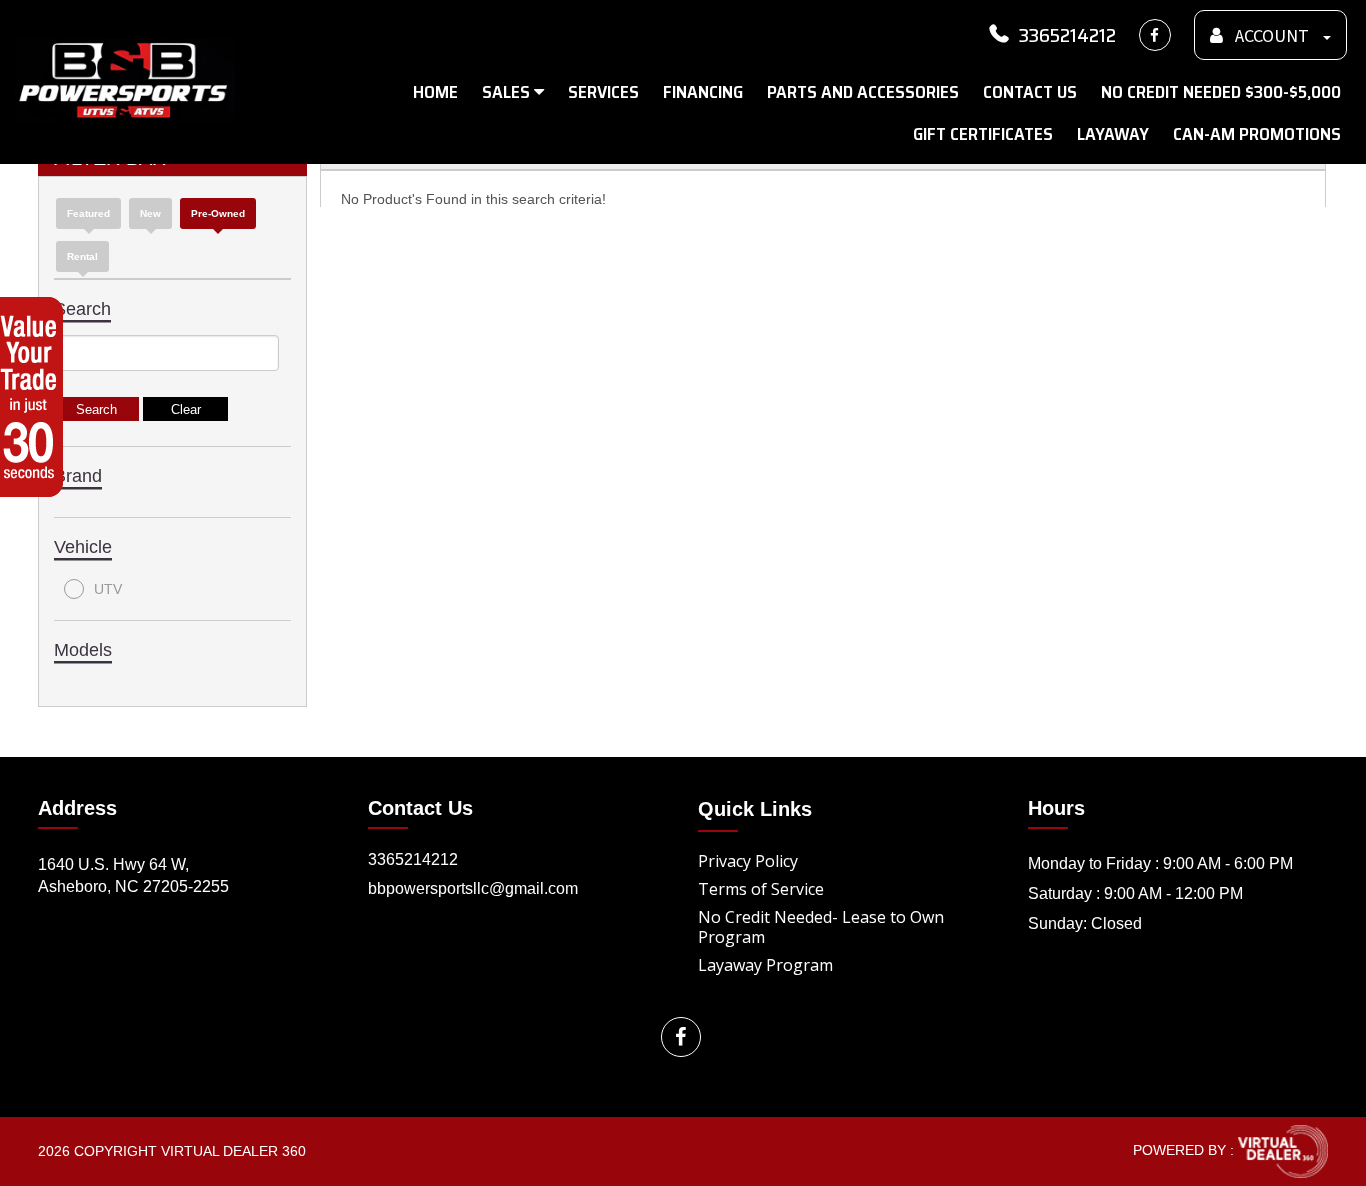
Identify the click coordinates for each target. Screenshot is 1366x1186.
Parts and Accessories (863, 92)
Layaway (1113, 134)
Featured (88, 213)
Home (435, 92)
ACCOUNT (1272, 36)
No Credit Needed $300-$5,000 (1221, 92)
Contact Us (1030, 92)
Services (603, 92)
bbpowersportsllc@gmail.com (473, 888)
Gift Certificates (983, 134)
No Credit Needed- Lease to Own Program (821, 927)
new (150, 213)
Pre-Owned (218, 213)
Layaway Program (765, 965)
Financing (703, 92)
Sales (508, 92)
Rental (82, 256)
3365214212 (1067, 35)
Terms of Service (761, 889)
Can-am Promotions (1257, 134)
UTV (108, 589)
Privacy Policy (748, 861)
